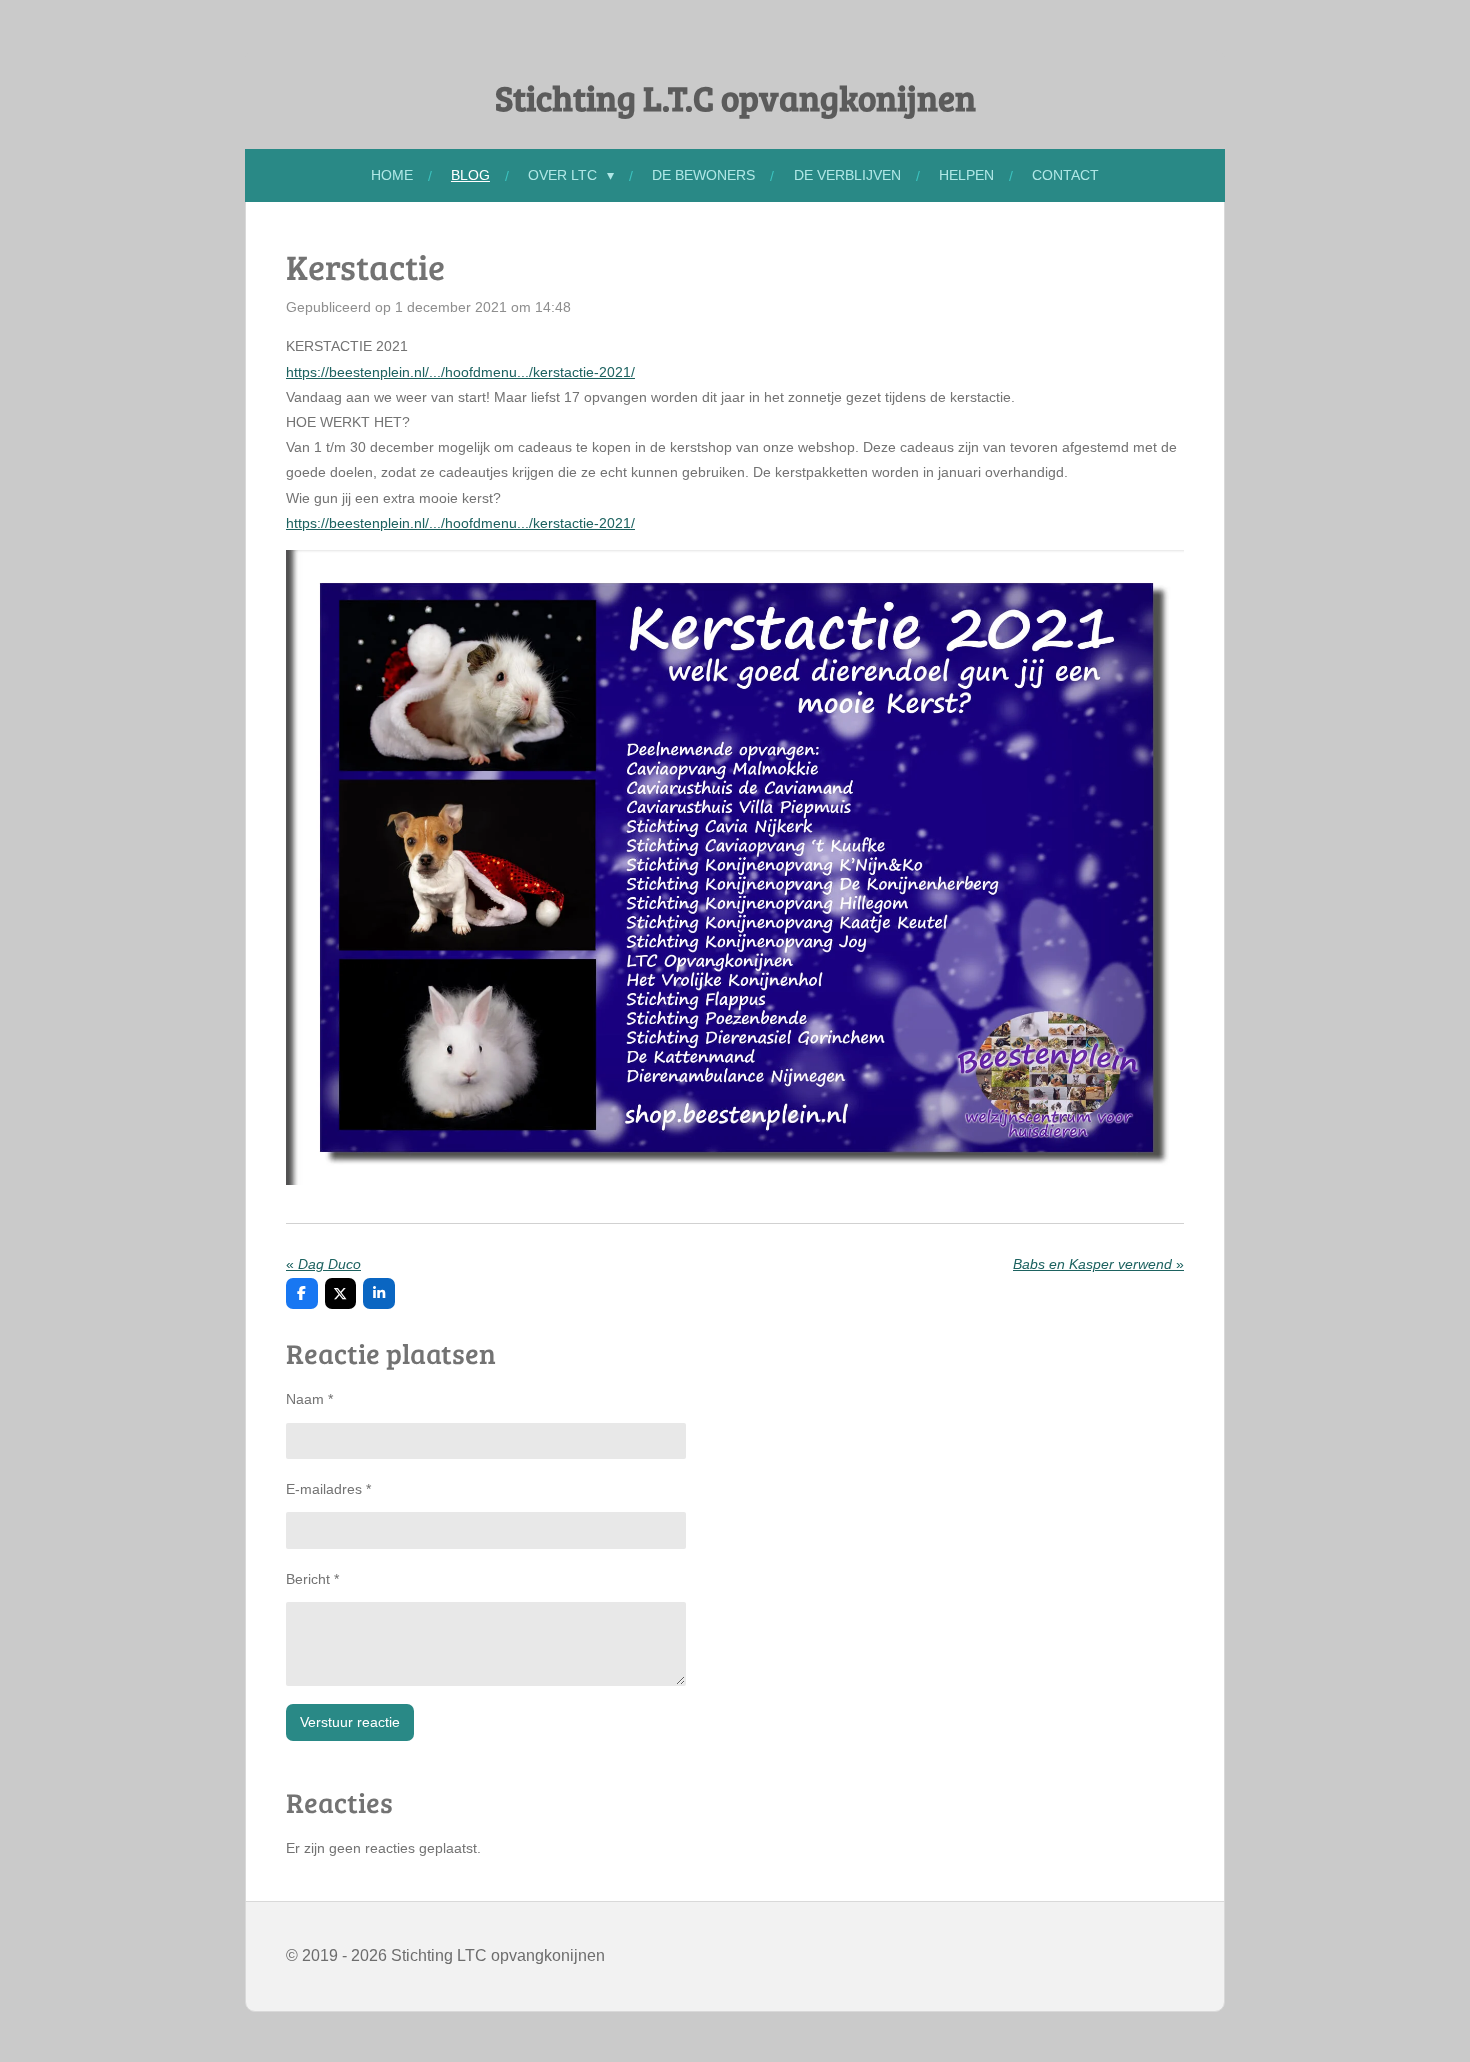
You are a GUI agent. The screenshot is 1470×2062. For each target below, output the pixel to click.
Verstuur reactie (350, 1722)
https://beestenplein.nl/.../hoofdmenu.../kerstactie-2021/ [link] (460, 372)
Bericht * (312, 1579)
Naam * (309, 1399)
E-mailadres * (328, 1489)
